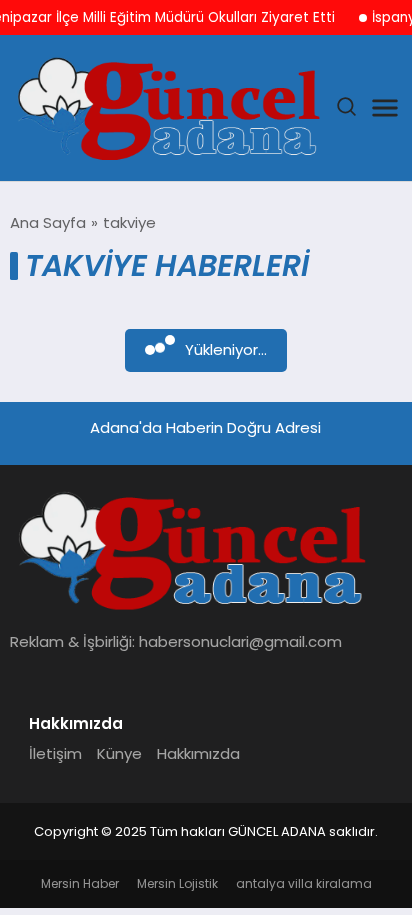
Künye (119, 753)
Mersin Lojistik (177, 883)
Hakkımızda (198, 753)
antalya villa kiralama (304, 883)
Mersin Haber (80, 883)
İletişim (55, 753)
